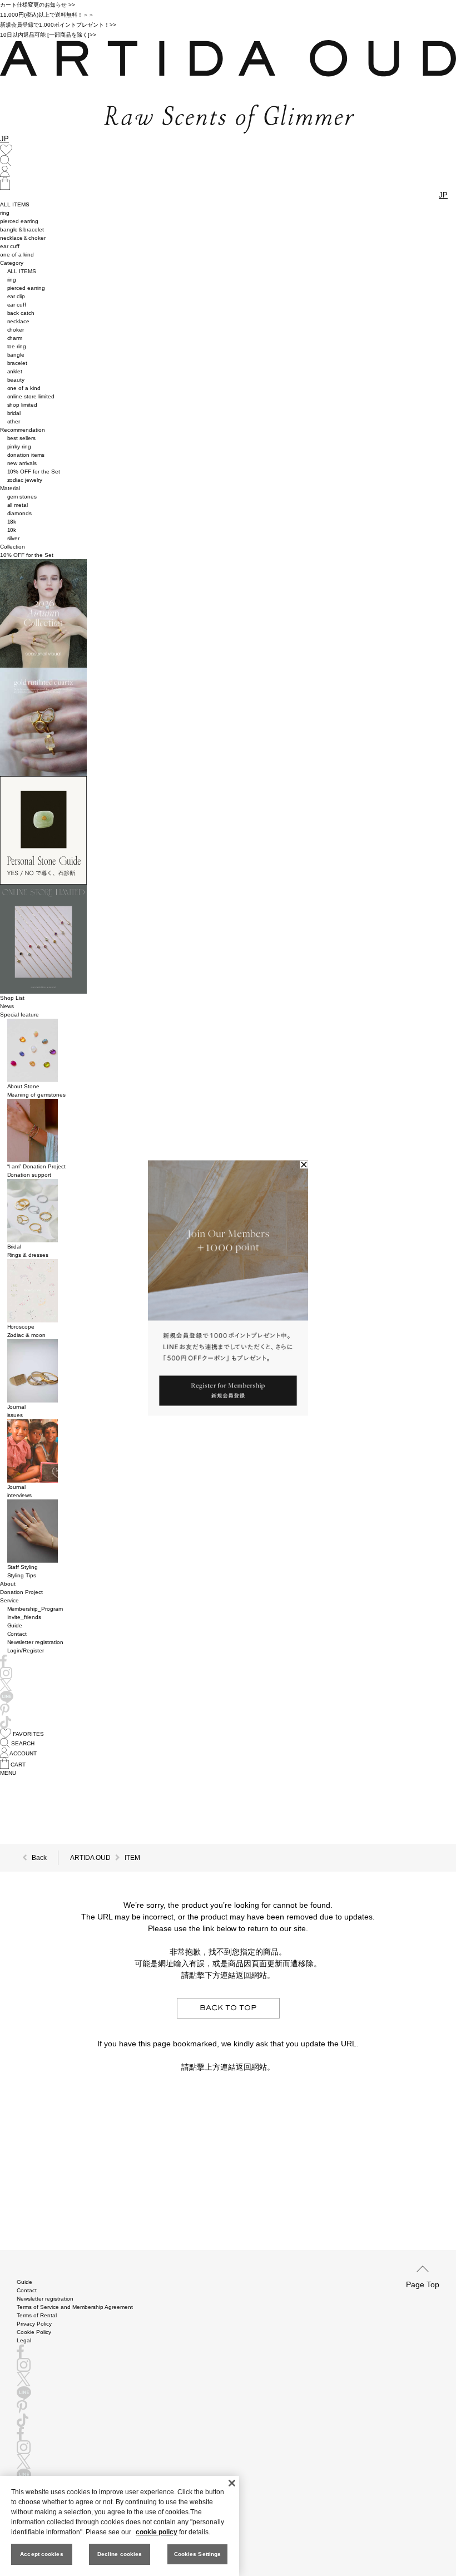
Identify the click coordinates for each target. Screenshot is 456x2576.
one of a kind (17, 255)
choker (16, 330)
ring (5, 213)
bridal (14, 413)
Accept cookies (41, 2554)
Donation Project (21, 1592)
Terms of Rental (37, 2315)
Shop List (12, 998)
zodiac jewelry (25, 480)
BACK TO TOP (228, 2008)
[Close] (232, 2483)
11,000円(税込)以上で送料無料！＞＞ (47, 15)
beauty (16, 380)
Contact (17, 1634)
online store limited (31, 396)
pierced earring (19, 221)
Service (9, 1600)
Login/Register (26, 1650)
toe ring (17, 346)
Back (39, 1858)
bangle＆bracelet (22, 230)
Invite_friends (24, 1617)
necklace (19, 321)
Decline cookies (120, 2554)
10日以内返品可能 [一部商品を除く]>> (48, 35)
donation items (26, 455)
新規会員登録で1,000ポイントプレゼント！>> (58, 25)
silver (14, 538)
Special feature (19, 1015)
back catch (21, 313)
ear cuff (10, 246)
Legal (24, 2340)
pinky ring (19, 446)
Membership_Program (35, 1609)
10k (12, 530)
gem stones (22, 497)
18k (12, 522)
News (7, 1006)
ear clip (16, 296)
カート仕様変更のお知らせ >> (38, 5)
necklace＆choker (23, 238)
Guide (15, 1625)
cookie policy (157, 2532)
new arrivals (22, 463)
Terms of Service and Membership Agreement (75, 2307)
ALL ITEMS (15, 204)
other (14, 421)
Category (12, 263)
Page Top (423, 2284)
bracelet (18, 363)
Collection (13, 547)
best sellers (22, 438)
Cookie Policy (34, 2332)
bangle (16, 355)
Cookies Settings (198, 2554)
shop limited (23, 405)
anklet (15, 371)
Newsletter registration (36, 1642)
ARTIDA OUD (90, 1858)
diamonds (20, 513)
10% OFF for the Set (34, 472)
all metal (18, 505)
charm (15, 338)
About (8, 1584)
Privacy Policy (34, 2324)
